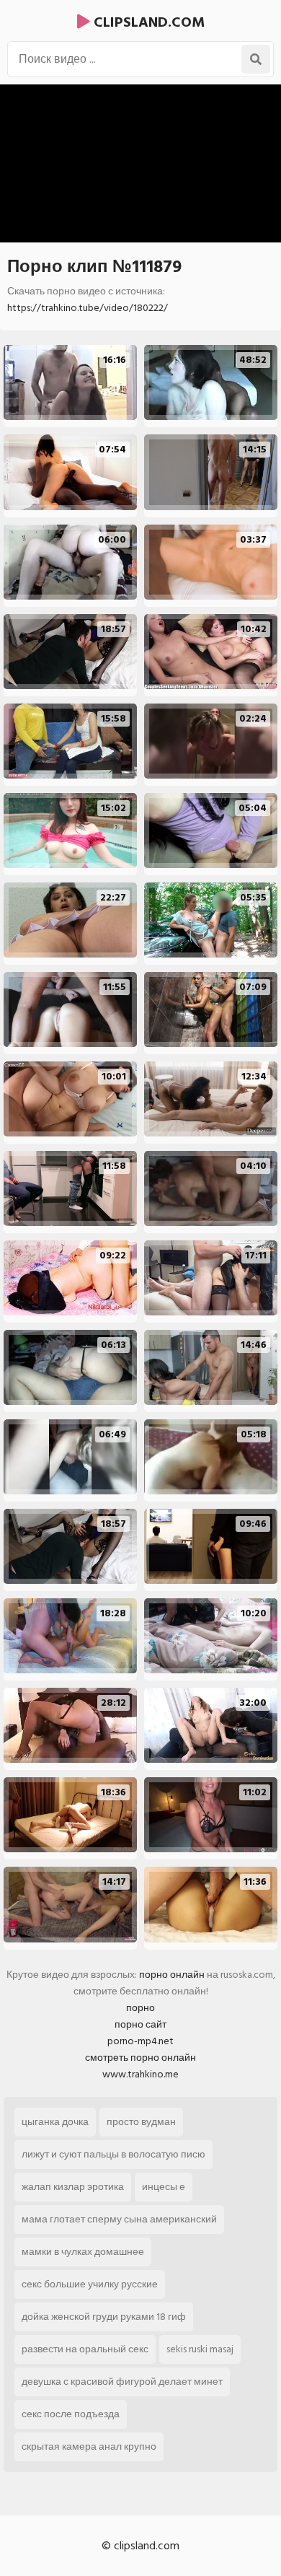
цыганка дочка (55, 2122)
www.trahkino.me (140, 2074)
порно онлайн (172, 1975)
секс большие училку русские (90, 2284)
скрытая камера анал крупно (89, 2446)
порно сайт (140, 2024)
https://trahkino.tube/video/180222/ (88, 308)
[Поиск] (256, 59)
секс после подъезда (71, 2414)
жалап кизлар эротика (73, 2187)
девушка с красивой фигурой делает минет (122, 2382)
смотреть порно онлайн (140, 2058)
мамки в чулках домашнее (83, 2252)
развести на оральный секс (85, 2349)
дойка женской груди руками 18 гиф (104, 2317)
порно (140, 2008)
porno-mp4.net (140, 2041)
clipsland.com (147, 22)
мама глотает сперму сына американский (119, 2219)
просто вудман (141, 2122)
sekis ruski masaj (200, 2349)
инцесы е (164, 2187)
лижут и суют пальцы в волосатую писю (113, 2154)
